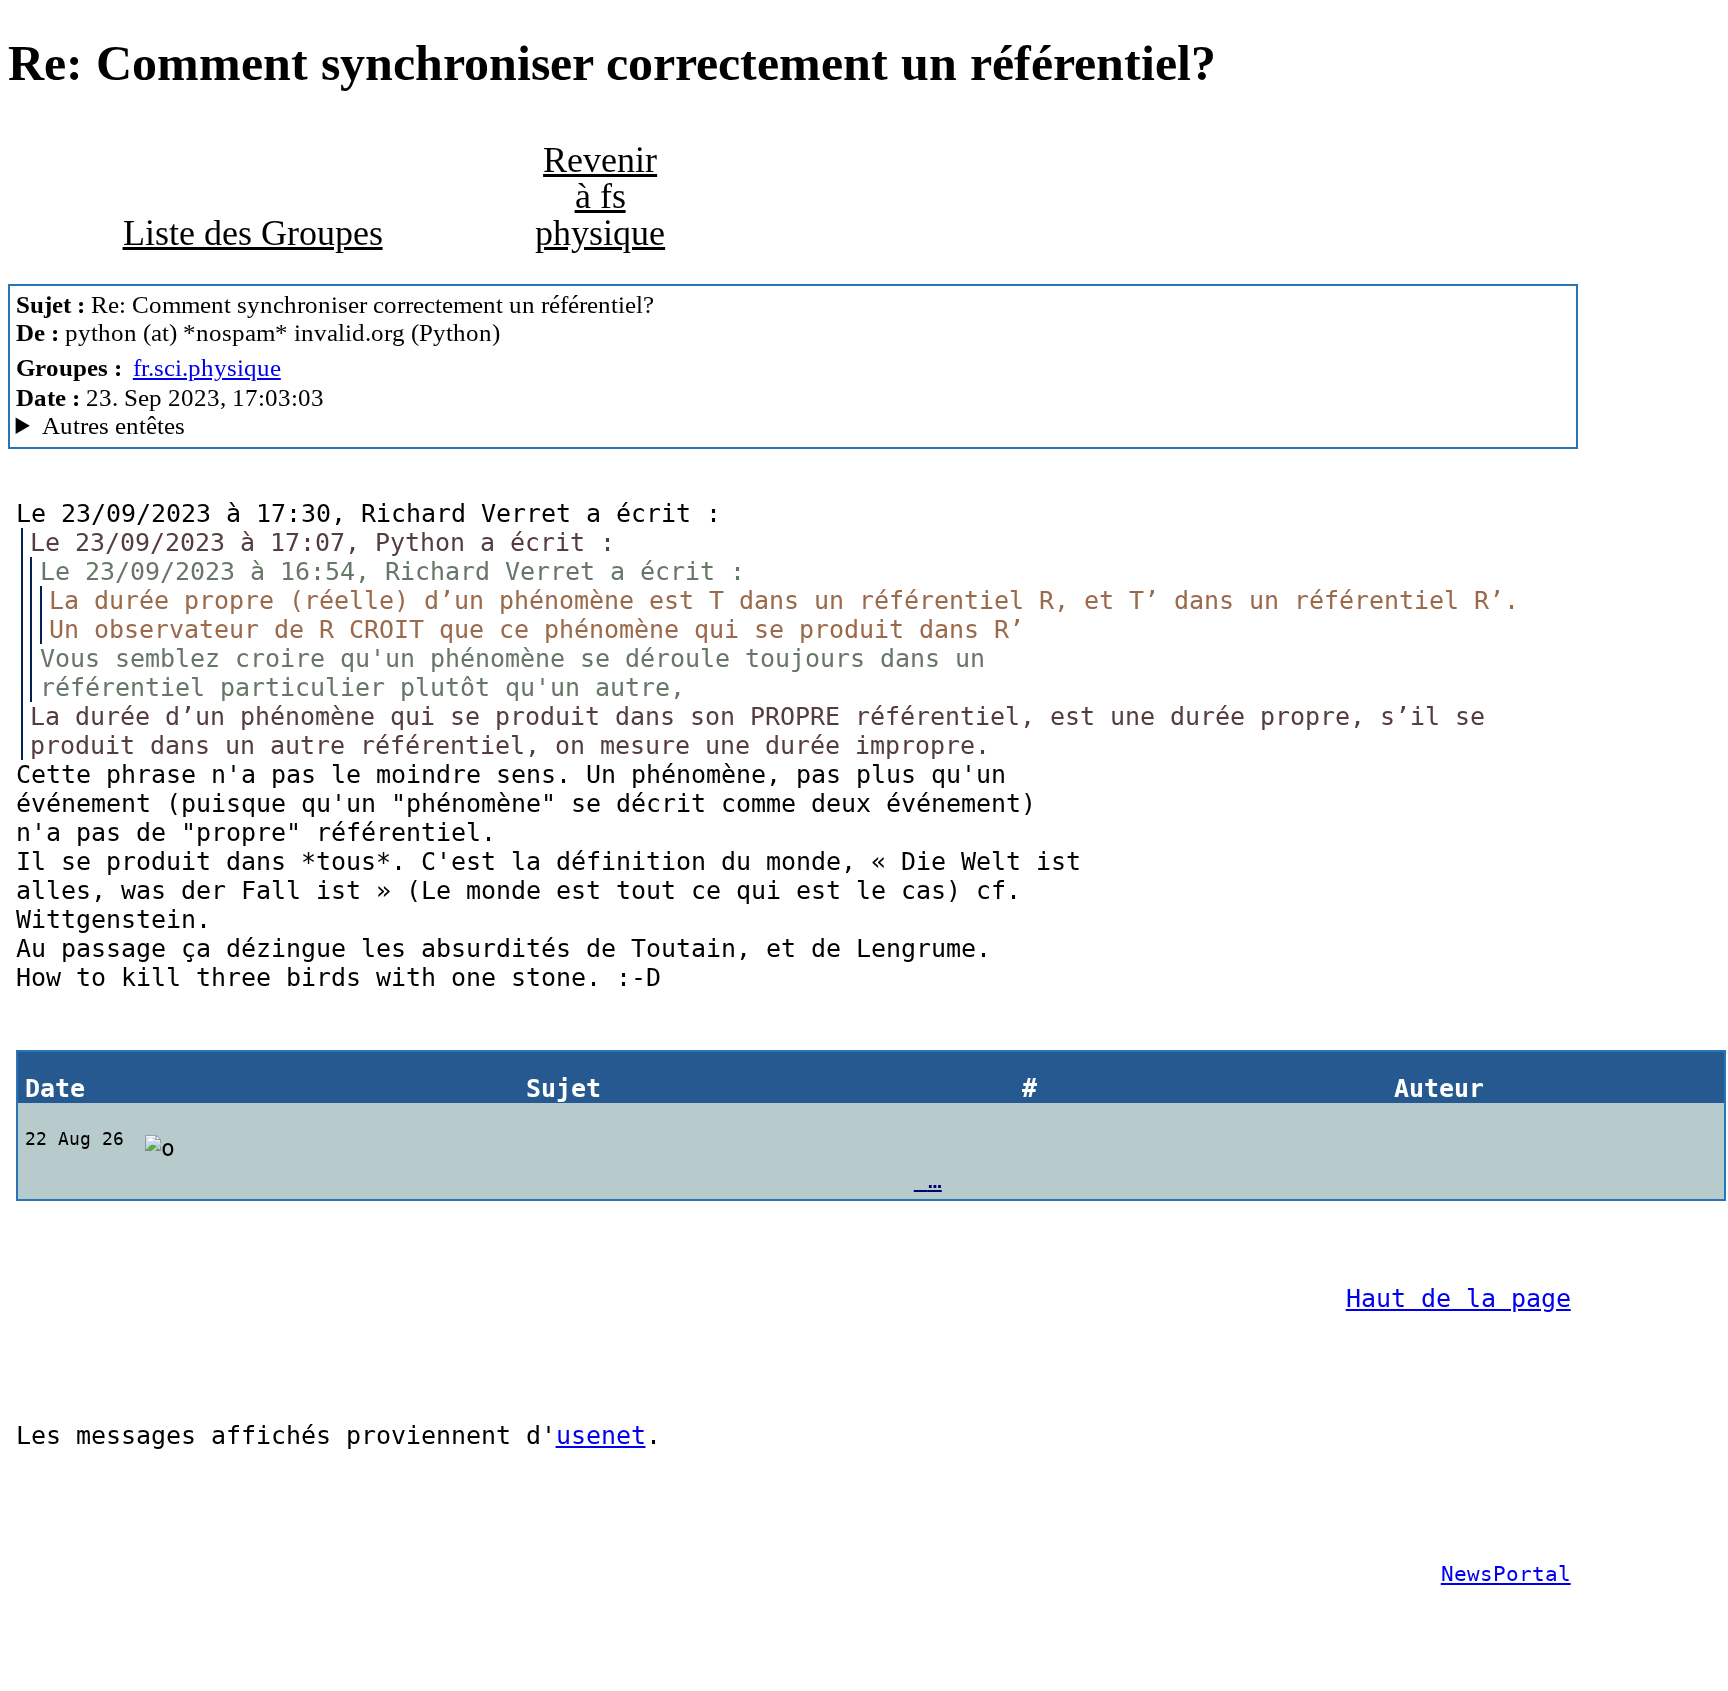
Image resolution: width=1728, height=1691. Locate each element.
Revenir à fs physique (600, 196)
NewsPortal (1506, 1574)
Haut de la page (1458, 1298)
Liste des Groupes (253, 233)
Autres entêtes (113, 425)
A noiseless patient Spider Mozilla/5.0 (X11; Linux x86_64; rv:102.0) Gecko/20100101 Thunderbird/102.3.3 (506, 426)
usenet (601, 1435)
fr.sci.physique (207, 367)
